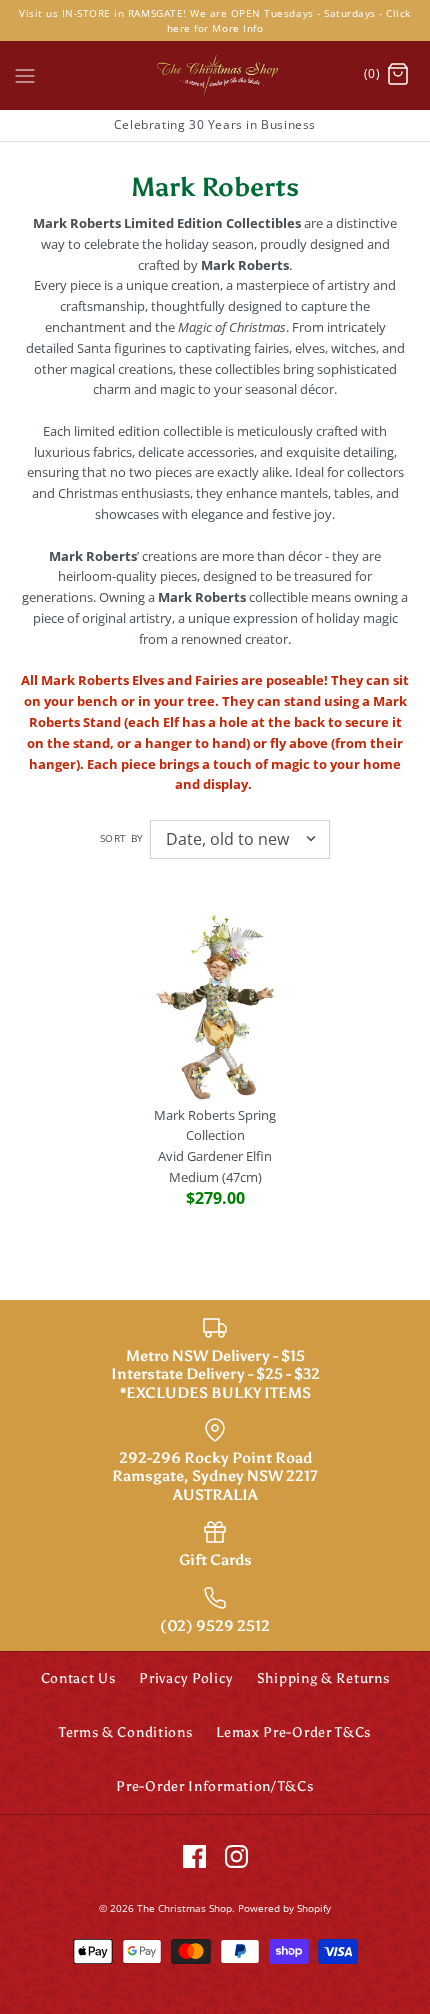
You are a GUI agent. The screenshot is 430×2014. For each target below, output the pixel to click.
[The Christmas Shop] (215, 75)
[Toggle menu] (25, 74)
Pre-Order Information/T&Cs (214, 1786)
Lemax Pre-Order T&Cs (293, 1732)
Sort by (122, 838)
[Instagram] (236, 1856)
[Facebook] (194, 1856)
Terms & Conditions (126, 1732)
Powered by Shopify (284, 1908)
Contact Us (78, 1678)
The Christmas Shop (184, 1908)
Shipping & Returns (323, 1678)
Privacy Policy (186, 1678)
